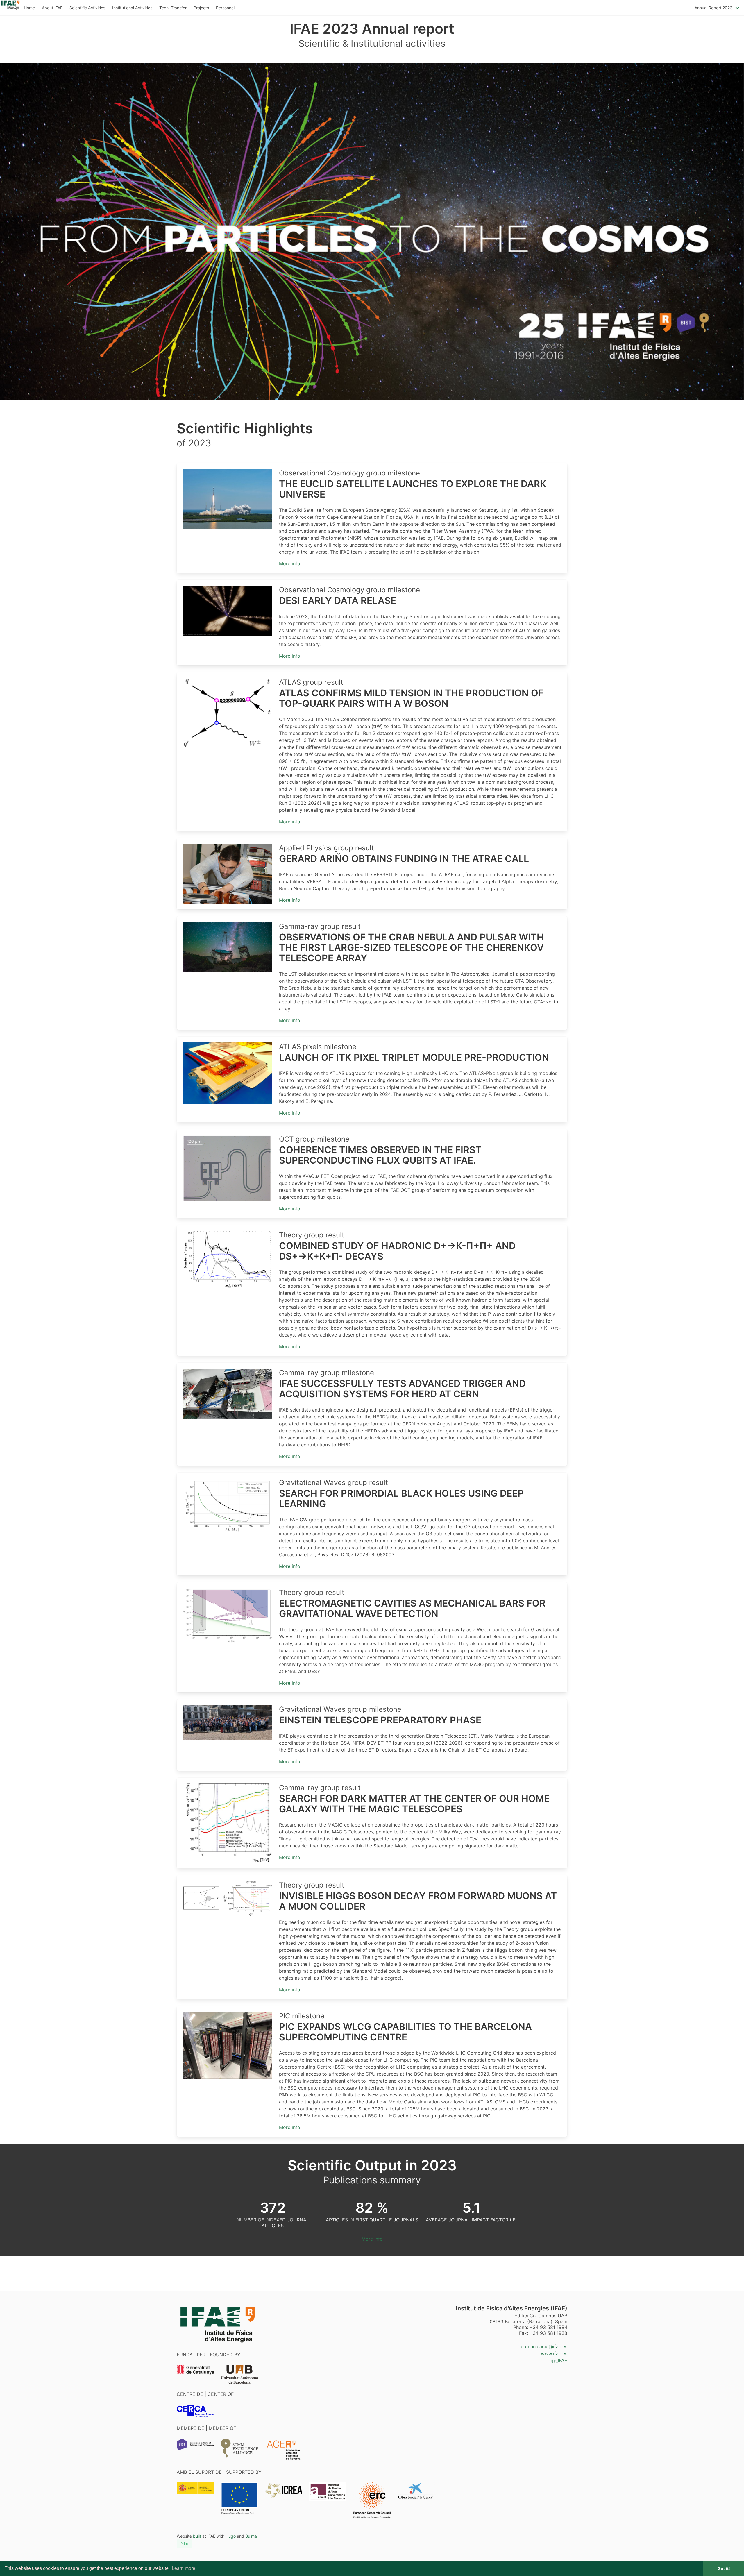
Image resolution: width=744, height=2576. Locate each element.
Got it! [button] (724, 2568)
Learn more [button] (184, 2568)
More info (290, 563)
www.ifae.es (554, 2353)
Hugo (231, 2536)
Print (184, 2544)
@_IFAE (559, 2360)
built (197, 2536)
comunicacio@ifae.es (544, 2346)
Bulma (251, 2536)
